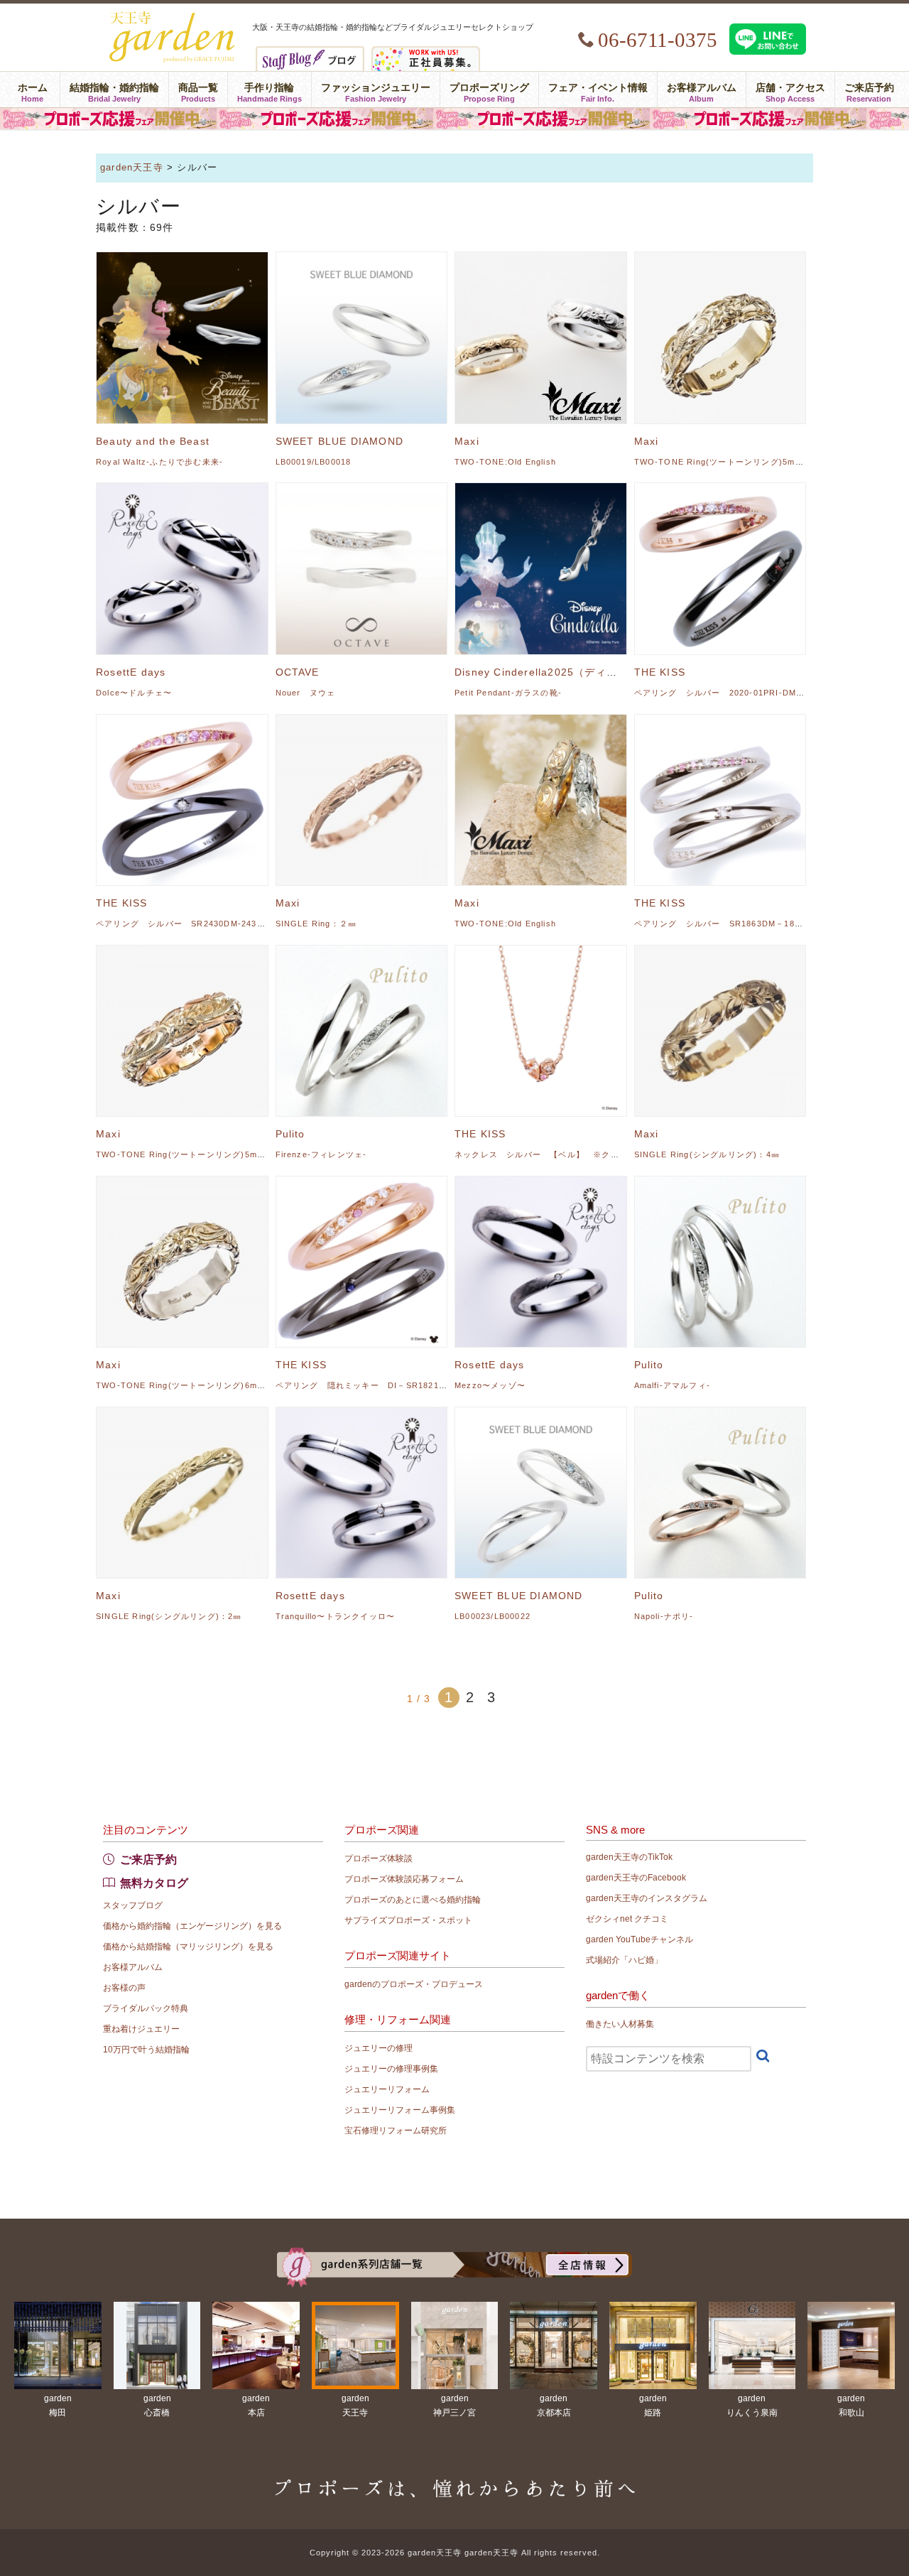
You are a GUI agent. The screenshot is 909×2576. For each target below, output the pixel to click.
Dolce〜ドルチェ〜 (134, 693)
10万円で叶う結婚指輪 (146, 2050)
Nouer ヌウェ (306, 693)
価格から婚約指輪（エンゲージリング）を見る (192, 1926)
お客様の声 (124, 1988)
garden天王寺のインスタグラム (647, 1898)
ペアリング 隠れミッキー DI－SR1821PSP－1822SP (386, 1385)
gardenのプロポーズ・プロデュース (414, 1984)
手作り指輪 (270, 90)
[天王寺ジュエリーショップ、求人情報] (426, 52)
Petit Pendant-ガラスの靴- (508, 693)
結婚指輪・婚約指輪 (114, 90)
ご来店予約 (869, 90)
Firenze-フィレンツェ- (321, 1154)
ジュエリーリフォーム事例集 (400, 2110)
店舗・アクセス (790, 90)
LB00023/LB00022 (492, 1616)
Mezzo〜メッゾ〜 (490, 1385)
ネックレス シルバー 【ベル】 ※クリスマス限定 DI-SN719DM (590, 1154)
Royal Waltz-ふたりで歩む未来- (159, 462)
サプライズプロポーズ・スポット (408, 1920)
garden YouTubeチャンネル (639, 1939)
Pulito (290, 1134)
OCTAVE (298, 672)
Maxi (467, 441)
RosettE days (131, 672)
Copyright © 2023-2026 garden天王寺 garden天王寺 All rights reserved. (455, 2553)
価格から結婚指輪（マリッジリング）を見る (188, 1947)
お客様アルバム (702, 90)
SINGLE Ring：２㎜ (316, 924)
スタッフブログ (133, 1905)
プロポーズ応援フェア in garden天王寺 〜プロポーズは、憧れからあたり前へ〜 (454, 119)
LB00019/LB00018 (314, 462)
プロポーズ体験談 (379, 1858)
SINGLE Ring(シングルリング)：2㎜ (169, 1616)
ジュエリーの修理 (379, 2048)
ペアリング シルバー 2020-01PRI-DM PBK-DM (737, 693)
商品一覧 (198, 90)
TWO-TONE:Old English (505, 462)
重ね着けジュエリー (141, 2029)
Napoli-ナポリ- (664, 1616)
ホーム (33, 90)
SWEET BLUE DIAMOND (340, 441)
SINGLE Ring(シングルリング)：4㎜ (707, 1154)
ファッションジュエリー (376, 90)
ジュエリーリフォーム (387, 2089)
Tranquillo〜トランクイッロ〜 (336, 1616)
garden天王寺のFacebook (636, 1878)
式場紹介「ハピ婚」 (624, 1960)
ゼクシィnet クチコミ (627, 1919)
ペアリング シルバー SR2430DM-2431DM (186, 924)
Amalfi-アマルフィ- (673, 1385)
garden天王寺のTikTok (629, 1857)
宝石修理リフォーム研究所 (396, 2131)
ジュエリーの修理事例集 (391, 2069)
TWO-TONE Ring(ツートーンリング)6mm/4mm (191, 1385)
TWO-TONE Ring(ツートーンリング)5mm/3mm (730, 462)
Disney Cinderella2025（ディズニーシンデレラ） (579, 672)
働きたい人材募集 (620, 2024)
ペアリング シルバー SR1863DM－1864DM (726, 924)
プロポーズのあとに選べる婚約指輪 (413, 1900)
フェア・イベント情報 (598, 90)
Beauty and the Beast (153, 441)
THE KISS (660, 672)
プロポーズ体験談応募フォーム (404, 1879)
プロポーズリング (489, 90)
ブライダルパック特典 (146, 2008)
